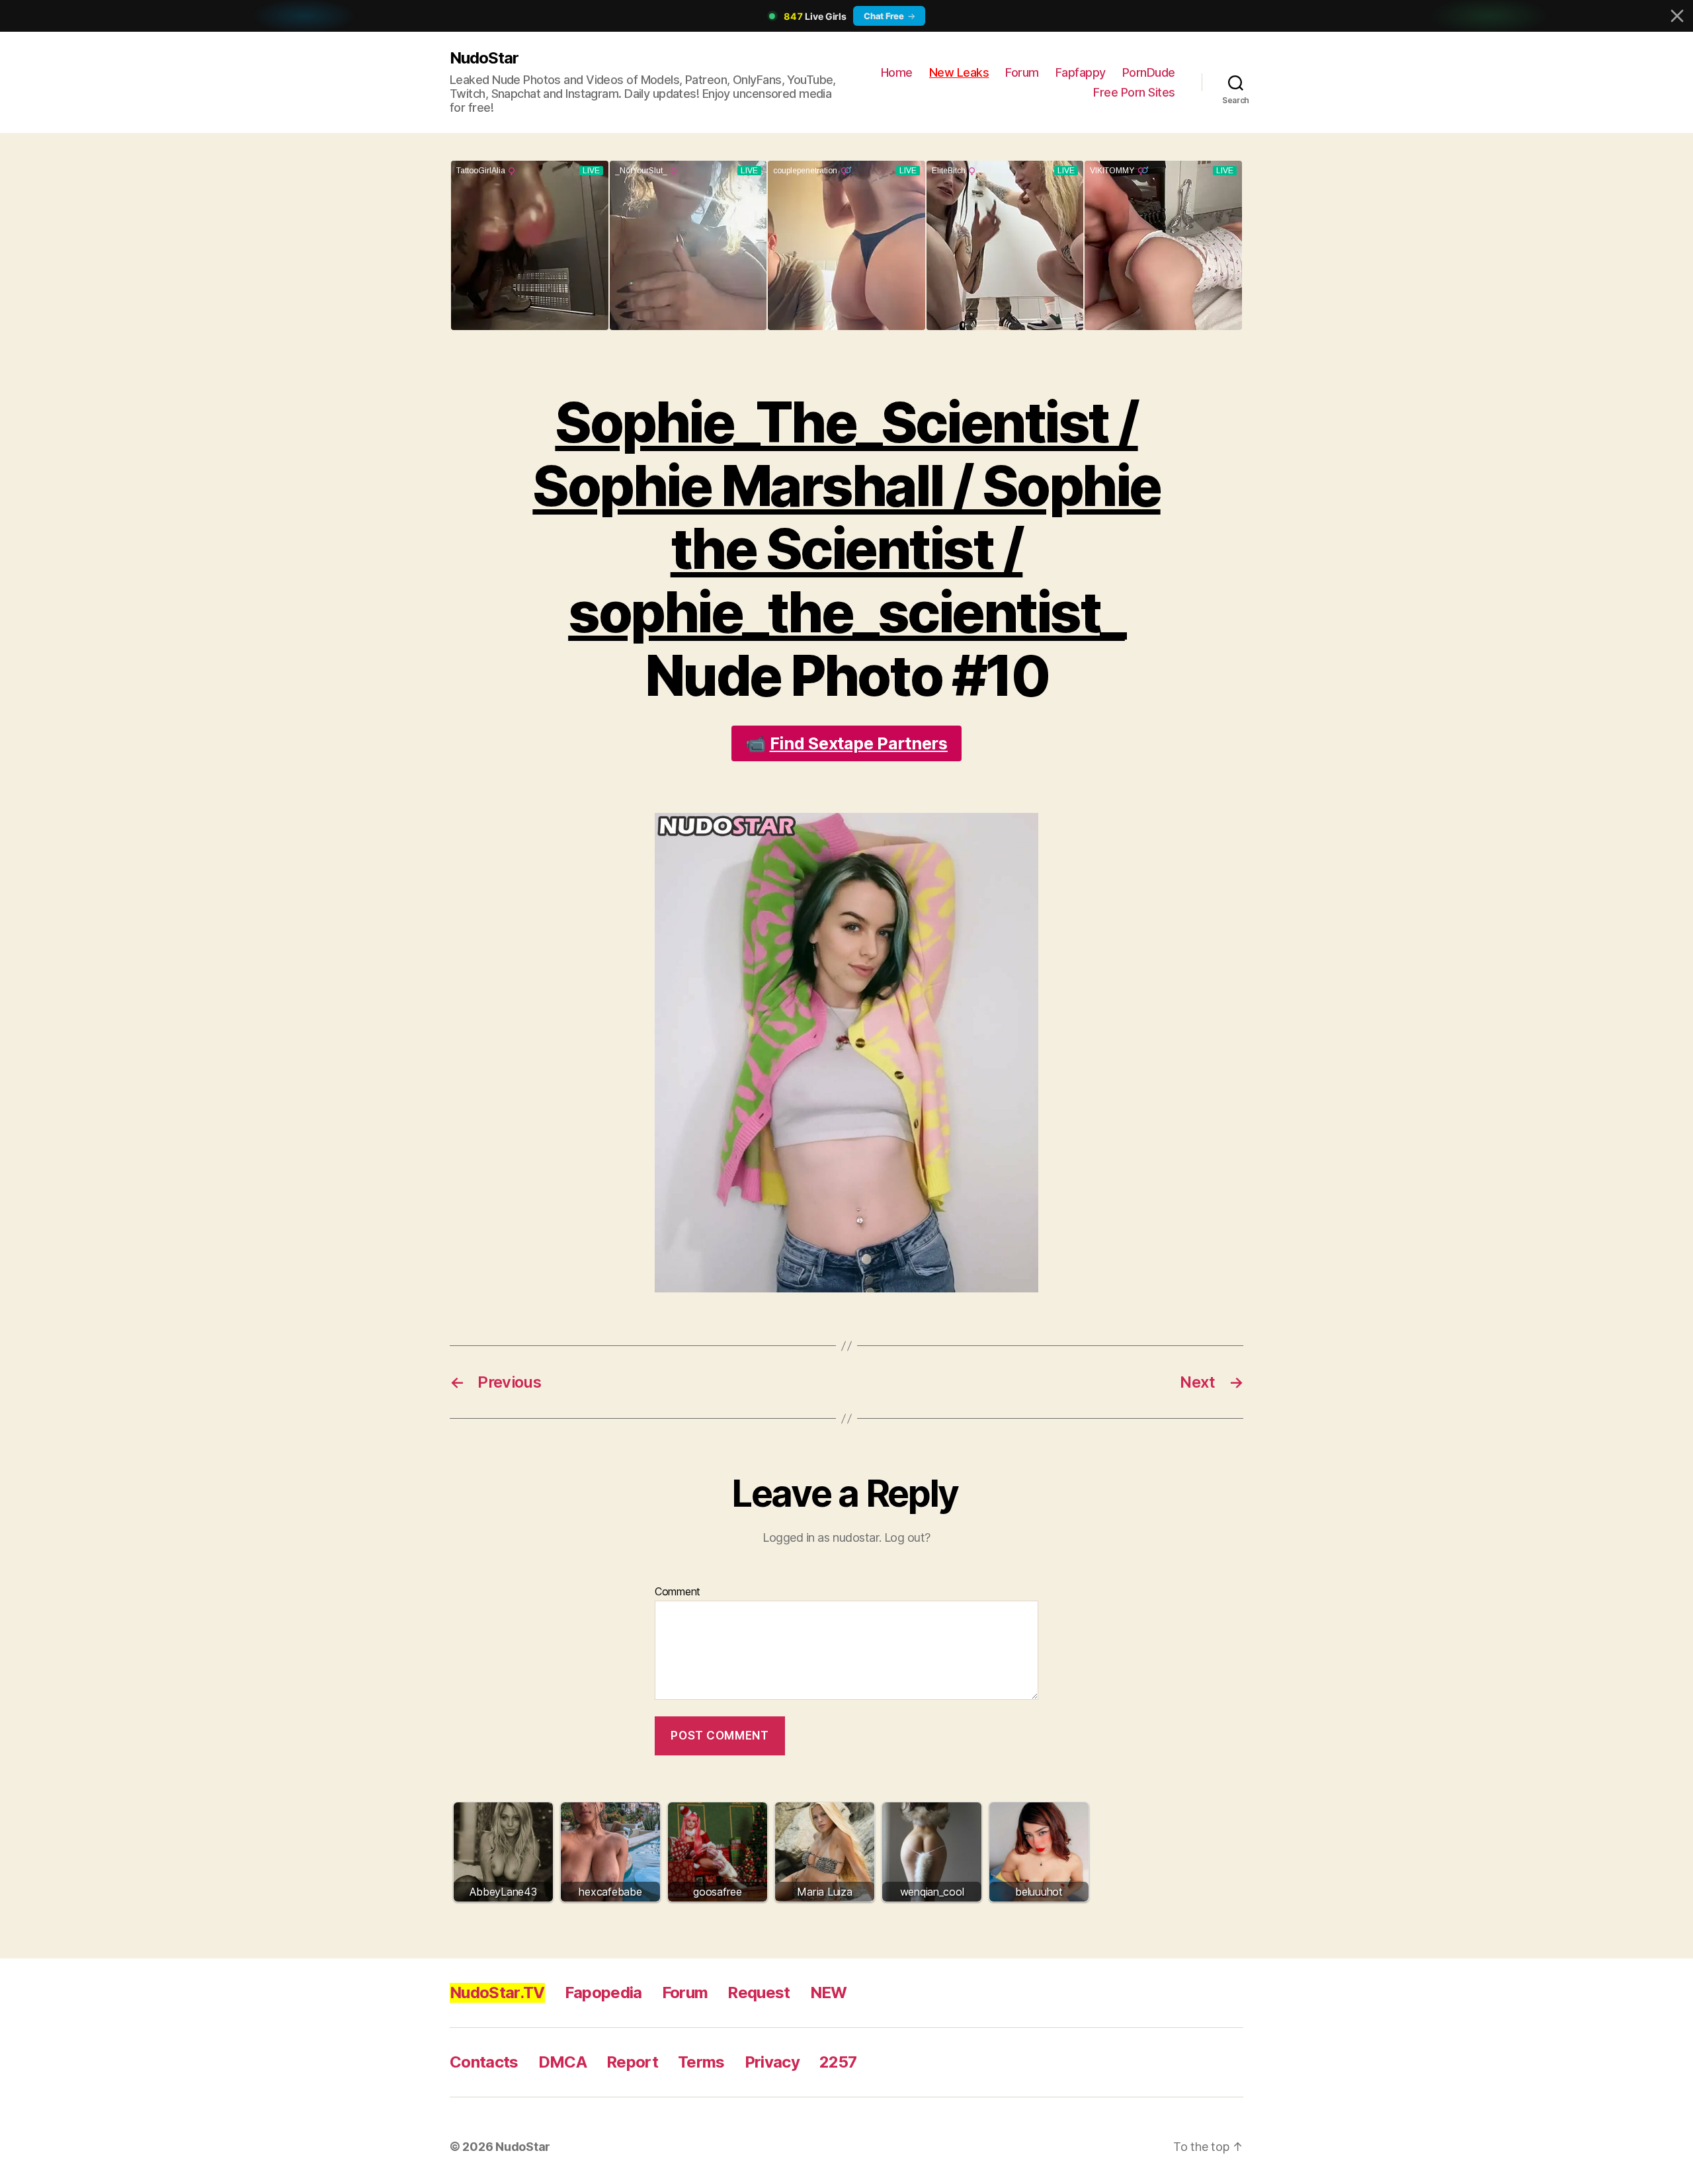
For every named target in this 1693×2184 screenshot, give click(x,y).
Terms (701, 2062)
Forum (1022, 72)
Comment (678, 1592)
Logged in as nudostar (821, 1537)
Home (897, 72)
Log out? (907, 1537)
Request (759, 1993)
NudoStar (484, 58)
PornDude (1149, 72)
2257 (838, 2062)
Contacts (484, 2062)
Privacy (772, 2062)
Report (632, 2062)
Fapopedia (603, 1993)
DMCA (562, 2062)
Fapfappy (1081, 72)
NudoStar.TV (497, 1993)
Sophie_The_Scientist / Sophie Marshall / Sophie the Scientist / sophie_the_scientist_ (846, 517)
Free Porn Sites (1134, 92)
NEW (829, 1993)
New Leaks (959, 72)
